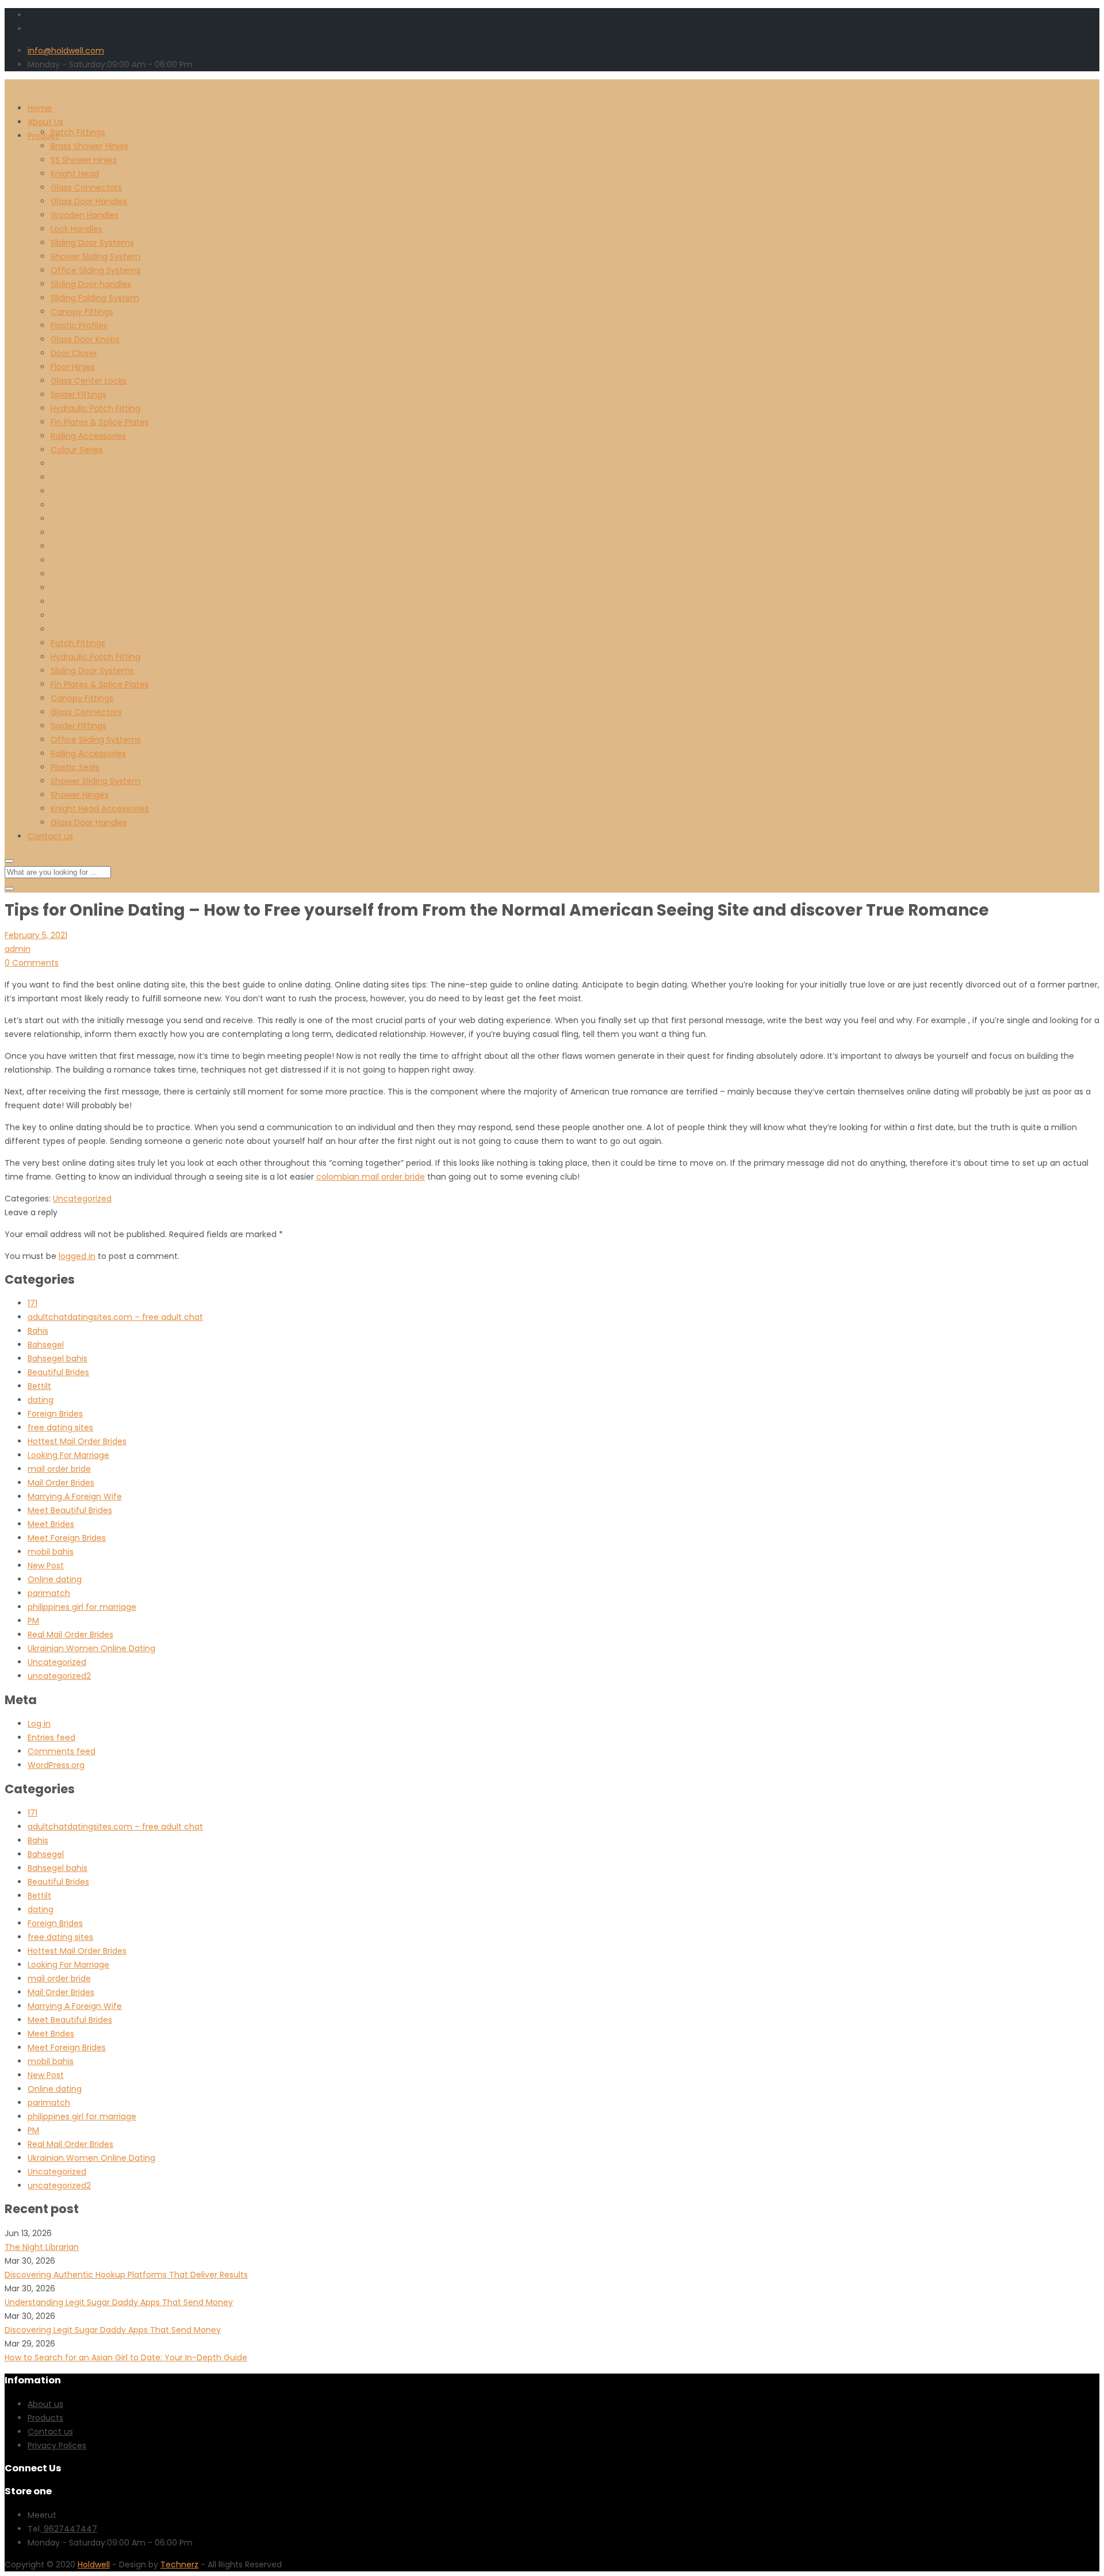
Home (40, 108)
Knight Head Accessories (100, 809)
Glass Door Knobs (85, 339)
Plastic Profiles (79, 326)
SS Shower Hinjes (84, 160)
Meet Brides (51, 1524)
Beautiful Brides (58, 1372)
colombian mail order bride (371, 1177)
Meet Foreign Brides (67, 1538)
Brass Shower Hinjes (89, 146)
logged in (77, 1256)
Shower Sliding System (95, 257)
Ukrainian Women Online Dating (91, 1648)
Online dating (55, 1579)
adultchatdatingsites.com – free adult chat (115, 1317)
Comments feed (62, 1751)
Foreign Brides (55, 1414)
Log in (39, 1724)
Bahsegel (46, 1345)
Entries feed (51, 1737)
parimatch (49, 1593)
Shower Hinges (80, 795)
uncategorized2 (59, 1676)
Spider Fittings (78, 395)
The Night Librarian (42, 2247)
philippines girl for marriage (82, 1607)
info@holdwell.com (66, 51)
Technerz (179, 2564)
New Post (46, 1565)
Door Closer (74, 353)
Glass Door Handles (89, 201)
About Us (45, 122)
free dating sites (60, 1427)
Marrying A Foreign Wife (75, 1496)
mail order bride (59, 1469)
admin (18, 949)
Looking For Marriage (68, 1455)
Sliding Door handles (91, 284)
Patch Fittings (78, 132)
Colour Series (77, 450)
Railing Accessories (88, 436)
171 (32, 1303)
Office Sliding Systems (96, 270)
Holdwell (94, 2564)
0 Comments (32, 963)
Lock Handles (76, 229)
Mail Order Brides (61, 1483)
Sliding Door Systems (92, 243)
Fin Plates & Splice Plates (100, 422)
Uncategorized (82, 1199)
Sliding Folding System (95, 298)
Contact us (50, 836)
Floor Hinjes (73, 367)
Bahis (38, 1331)
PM (33, 1621)
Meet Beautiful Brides (70, 1510)
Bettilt (39, 1386)
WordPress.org (56, 1765)
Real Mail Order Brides (70, 1635)
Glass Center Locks (89, 381)
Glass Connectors (86, 187)
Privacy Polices (57, 2445)
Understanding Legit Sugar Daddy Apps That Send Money (119, 2302)
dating (41, 1400)
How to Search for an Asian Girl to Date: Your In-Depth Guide (126, 2357)
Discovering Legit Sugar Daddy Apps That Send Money (113, 2330)
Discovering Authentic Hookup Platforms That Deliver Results (126, 2275)
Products (45, 2418)
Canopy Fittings (82, 312)
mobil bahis (51, 1552)
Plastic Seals (75, 767)
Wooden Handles (85, 215)
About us (45, 2404)
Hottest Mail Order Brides (77, 1441)
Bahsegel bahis (57, 1358)
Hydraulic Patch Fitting (95, 408)
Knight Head (75, 174)
